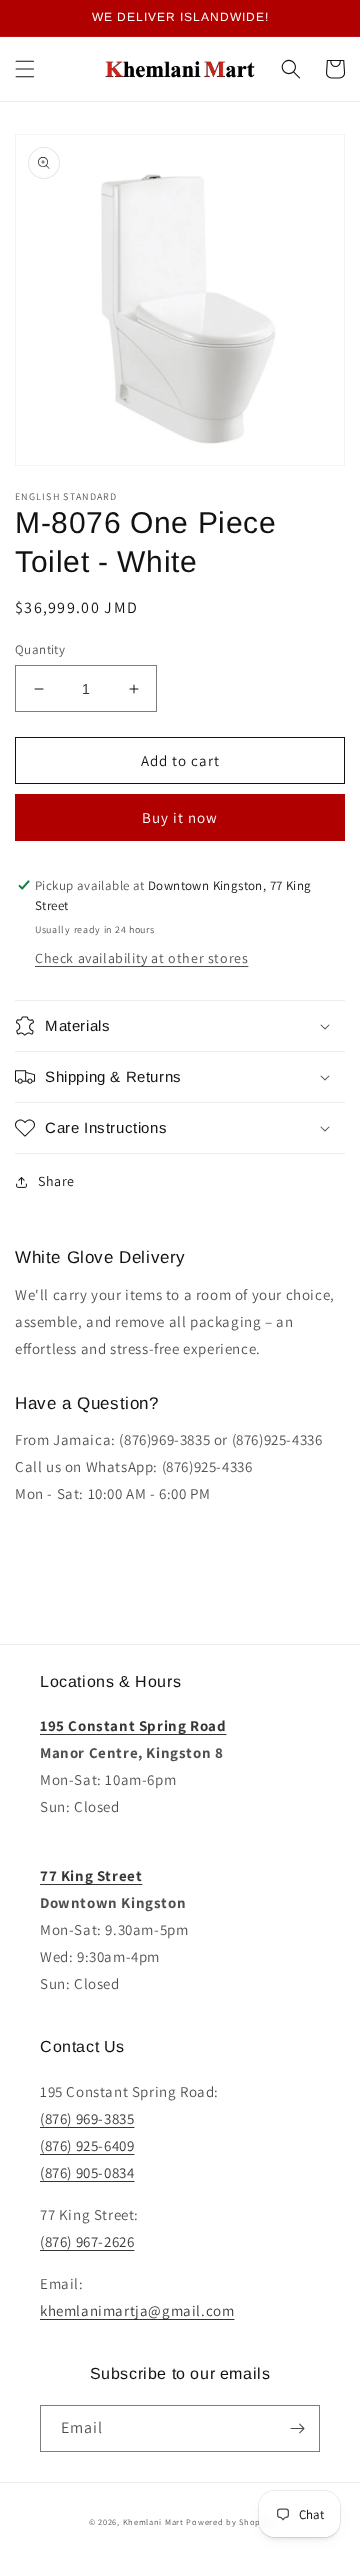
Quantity (40, 649)
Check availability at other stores (141, 958)
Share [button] (56, 1181)
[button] (25, 69)
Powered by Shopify (228, 2521)
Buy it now (180, 817)
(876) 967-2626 (87, 2241)
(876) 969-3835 (87, 2118)
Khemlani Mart (153, 2521)
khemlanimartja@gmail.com (137, 2310)
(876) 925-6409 (87, 2145)
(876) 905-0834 (87, 2172)
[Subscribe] (297, 2428)
